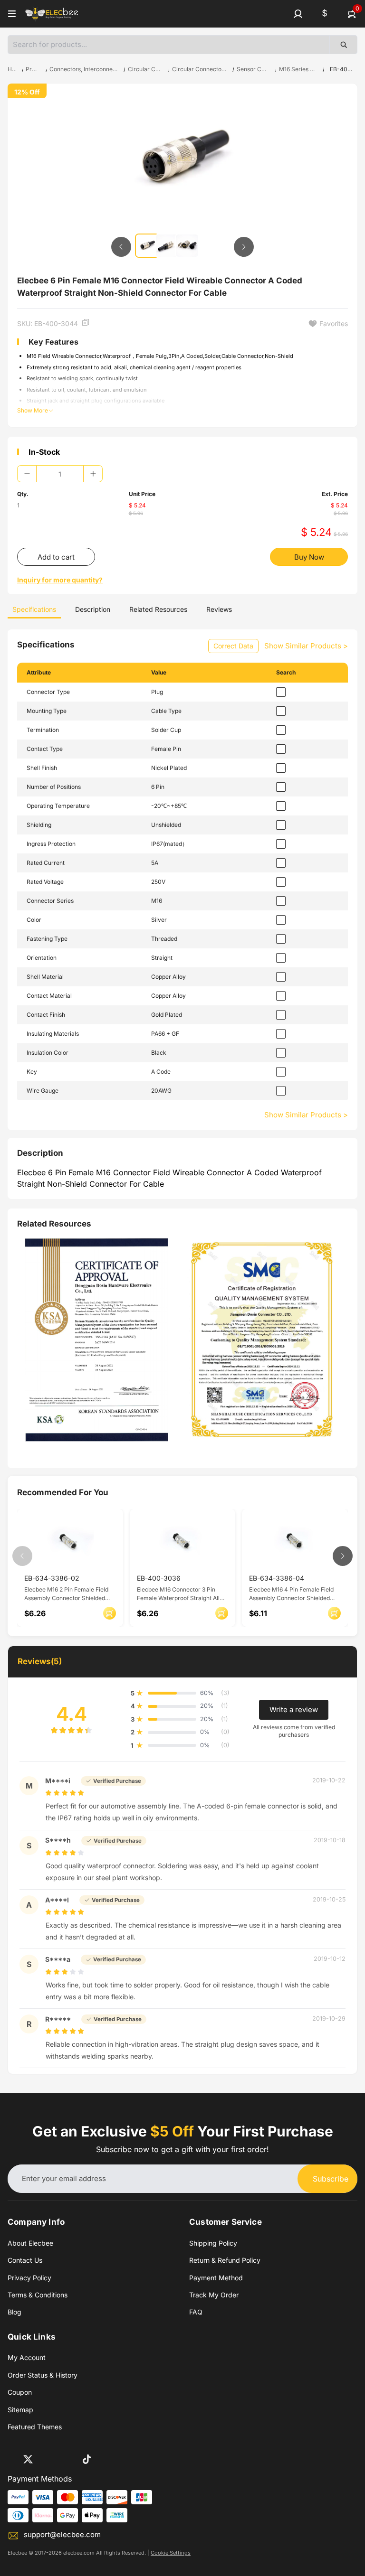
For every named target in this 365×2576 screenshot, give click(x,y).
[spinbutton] (60, 474)
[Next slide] (244, 247)
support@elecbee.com (62, 2534)
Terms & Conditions (38, 2295)
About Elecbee (30, 2243)
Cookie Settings (171, 2553)
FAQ (196, 2312)
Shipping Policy (213, 2243)
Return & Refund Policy (225, 2260)
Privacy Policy (29, 2278)
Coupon (20, 2392)
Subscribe (331, 2179)
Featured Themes (35, 2427)
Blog (14, 2312)
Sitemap (20, 2410)
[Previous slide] (121, 247)
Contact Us (25, 2260)
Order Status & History (43, 2375)
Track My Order (214, 2295)
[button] (298, 14)
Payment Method (216, 2278)
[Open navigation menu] (12, 14)
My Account (27, 2357)
